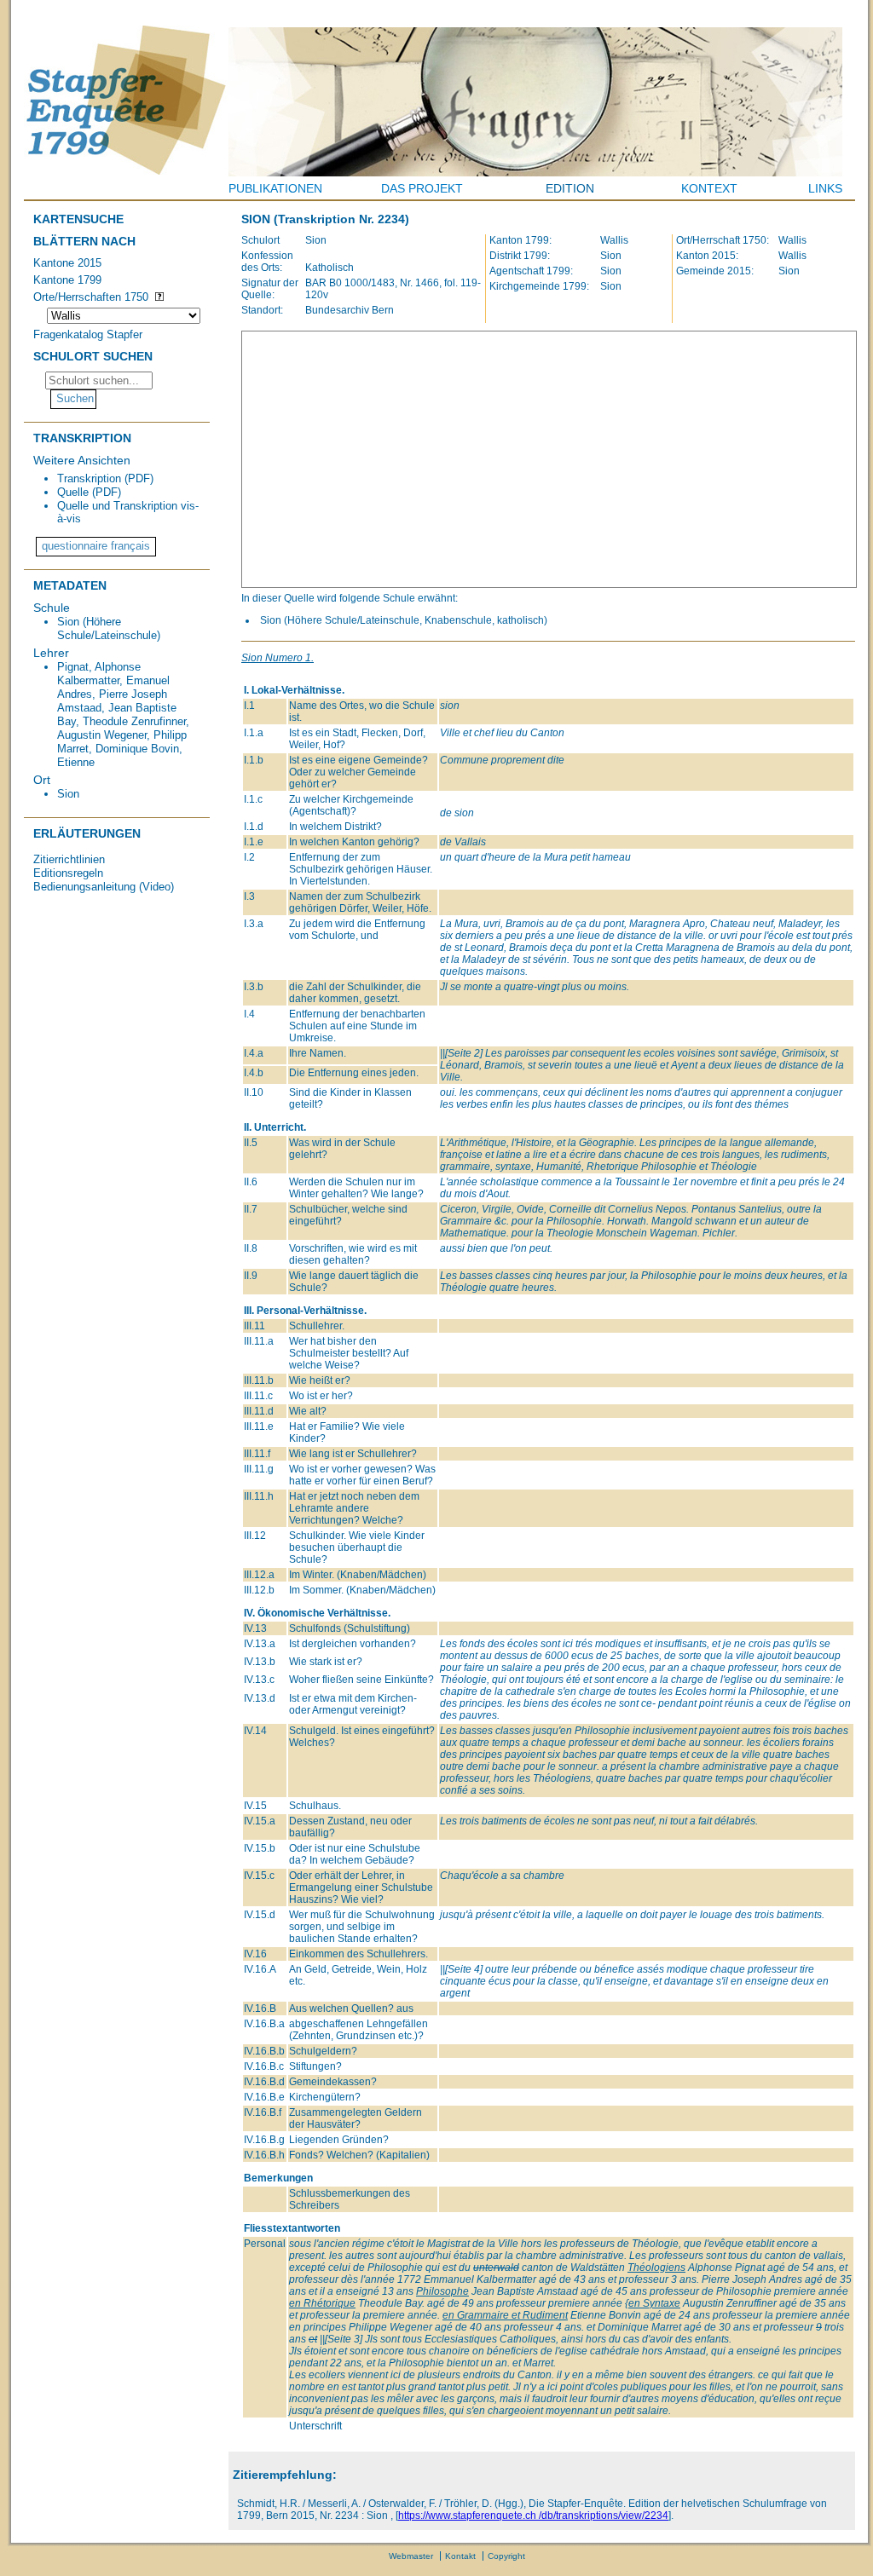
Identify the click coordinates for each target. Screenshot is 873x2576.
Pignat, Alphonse (99, 667)
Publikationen (275, 188)
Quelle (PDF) (89, 492)
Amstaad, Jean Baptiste (117, 708)
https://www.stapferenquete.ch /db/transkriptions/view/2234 (533, 2515)
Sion (68, 794)
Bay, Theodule (93, 721)
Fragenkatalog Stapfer (88, 334)
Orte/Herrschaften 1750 (91, 297)
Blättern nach (84, 241)
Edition (570, 188)
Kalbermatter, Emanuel (113, 680)
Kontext (709, 188)
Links (825, 188)
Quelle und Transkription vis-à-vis (128, 512)
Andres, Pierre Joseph (112, 694)
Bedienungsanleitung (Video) (104, 887)
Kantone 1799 (67, 280)
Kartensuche (78, 219)
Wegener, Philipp (145, 735)
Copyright (506, 2556)
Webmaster (411, 2556)
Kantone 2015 (67, 263)
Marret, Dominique (102, 749)
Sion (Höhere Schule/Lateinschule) (109, 628)
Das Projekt (422, 188)
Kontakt (460, 2556)
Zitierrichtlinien (69, 859)
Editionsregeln (68, 873)
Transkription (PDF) (105, 478)
